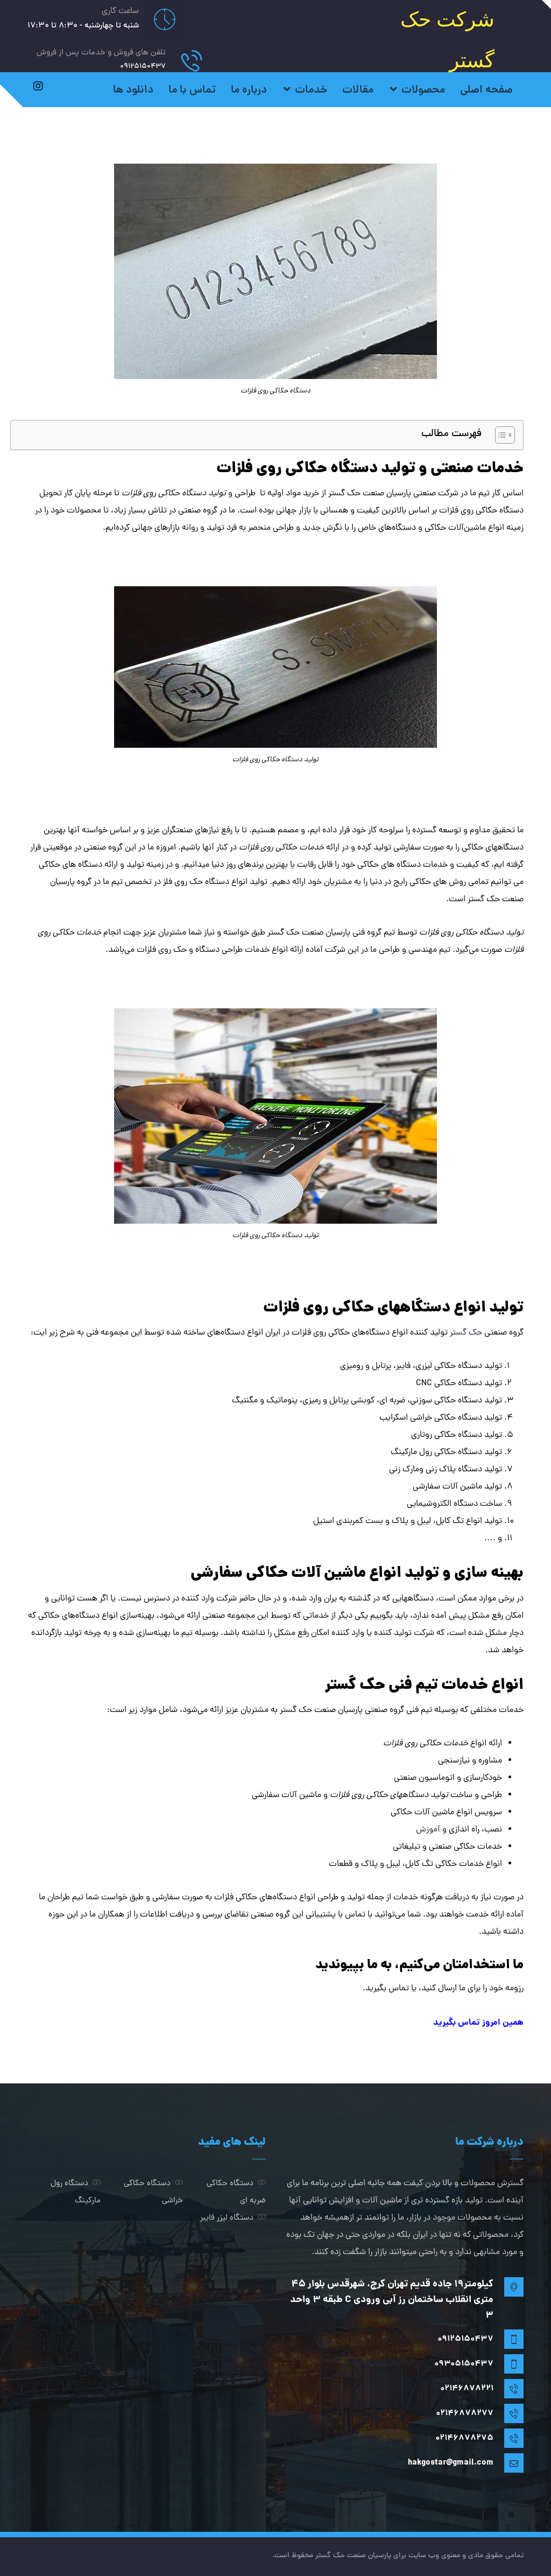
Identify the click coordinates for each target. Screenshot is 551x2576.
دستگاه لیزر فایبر (227, 2218)
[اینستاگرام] (38, 86)
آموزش (428, 1830)
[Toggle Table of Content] (500, 435)
